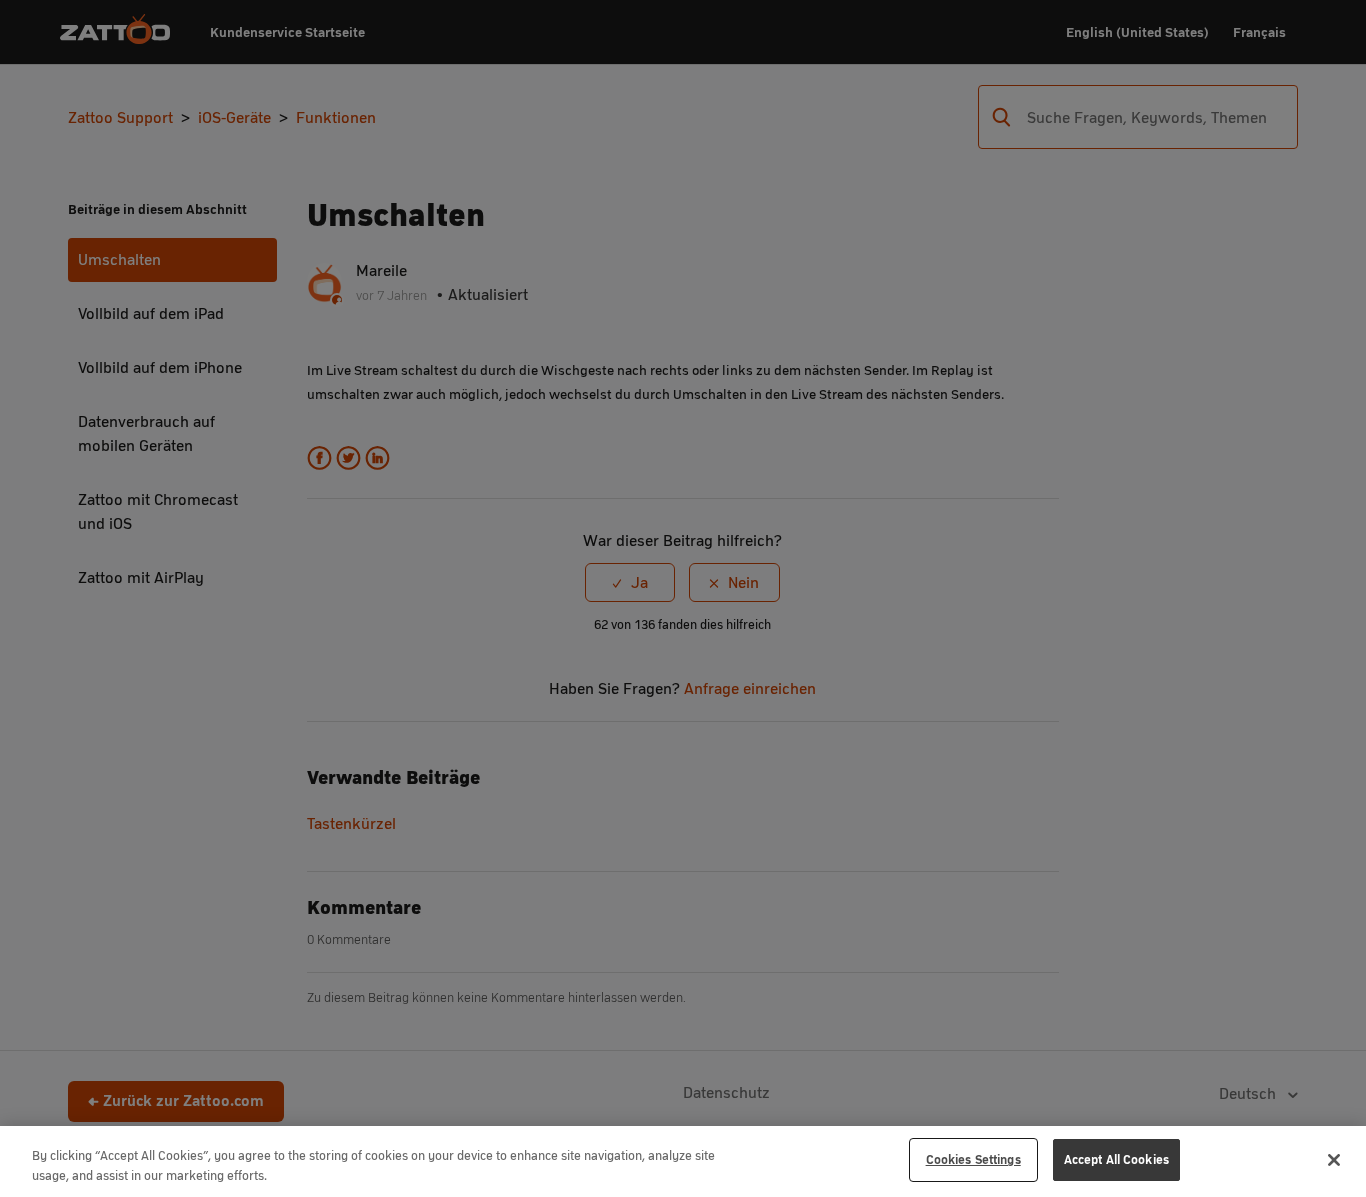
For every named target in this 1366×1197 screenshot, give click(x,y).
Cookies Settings (973, 1159)
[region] (683, 1161)
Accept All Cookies (1116, 1159)
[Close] (1334, 1160)
